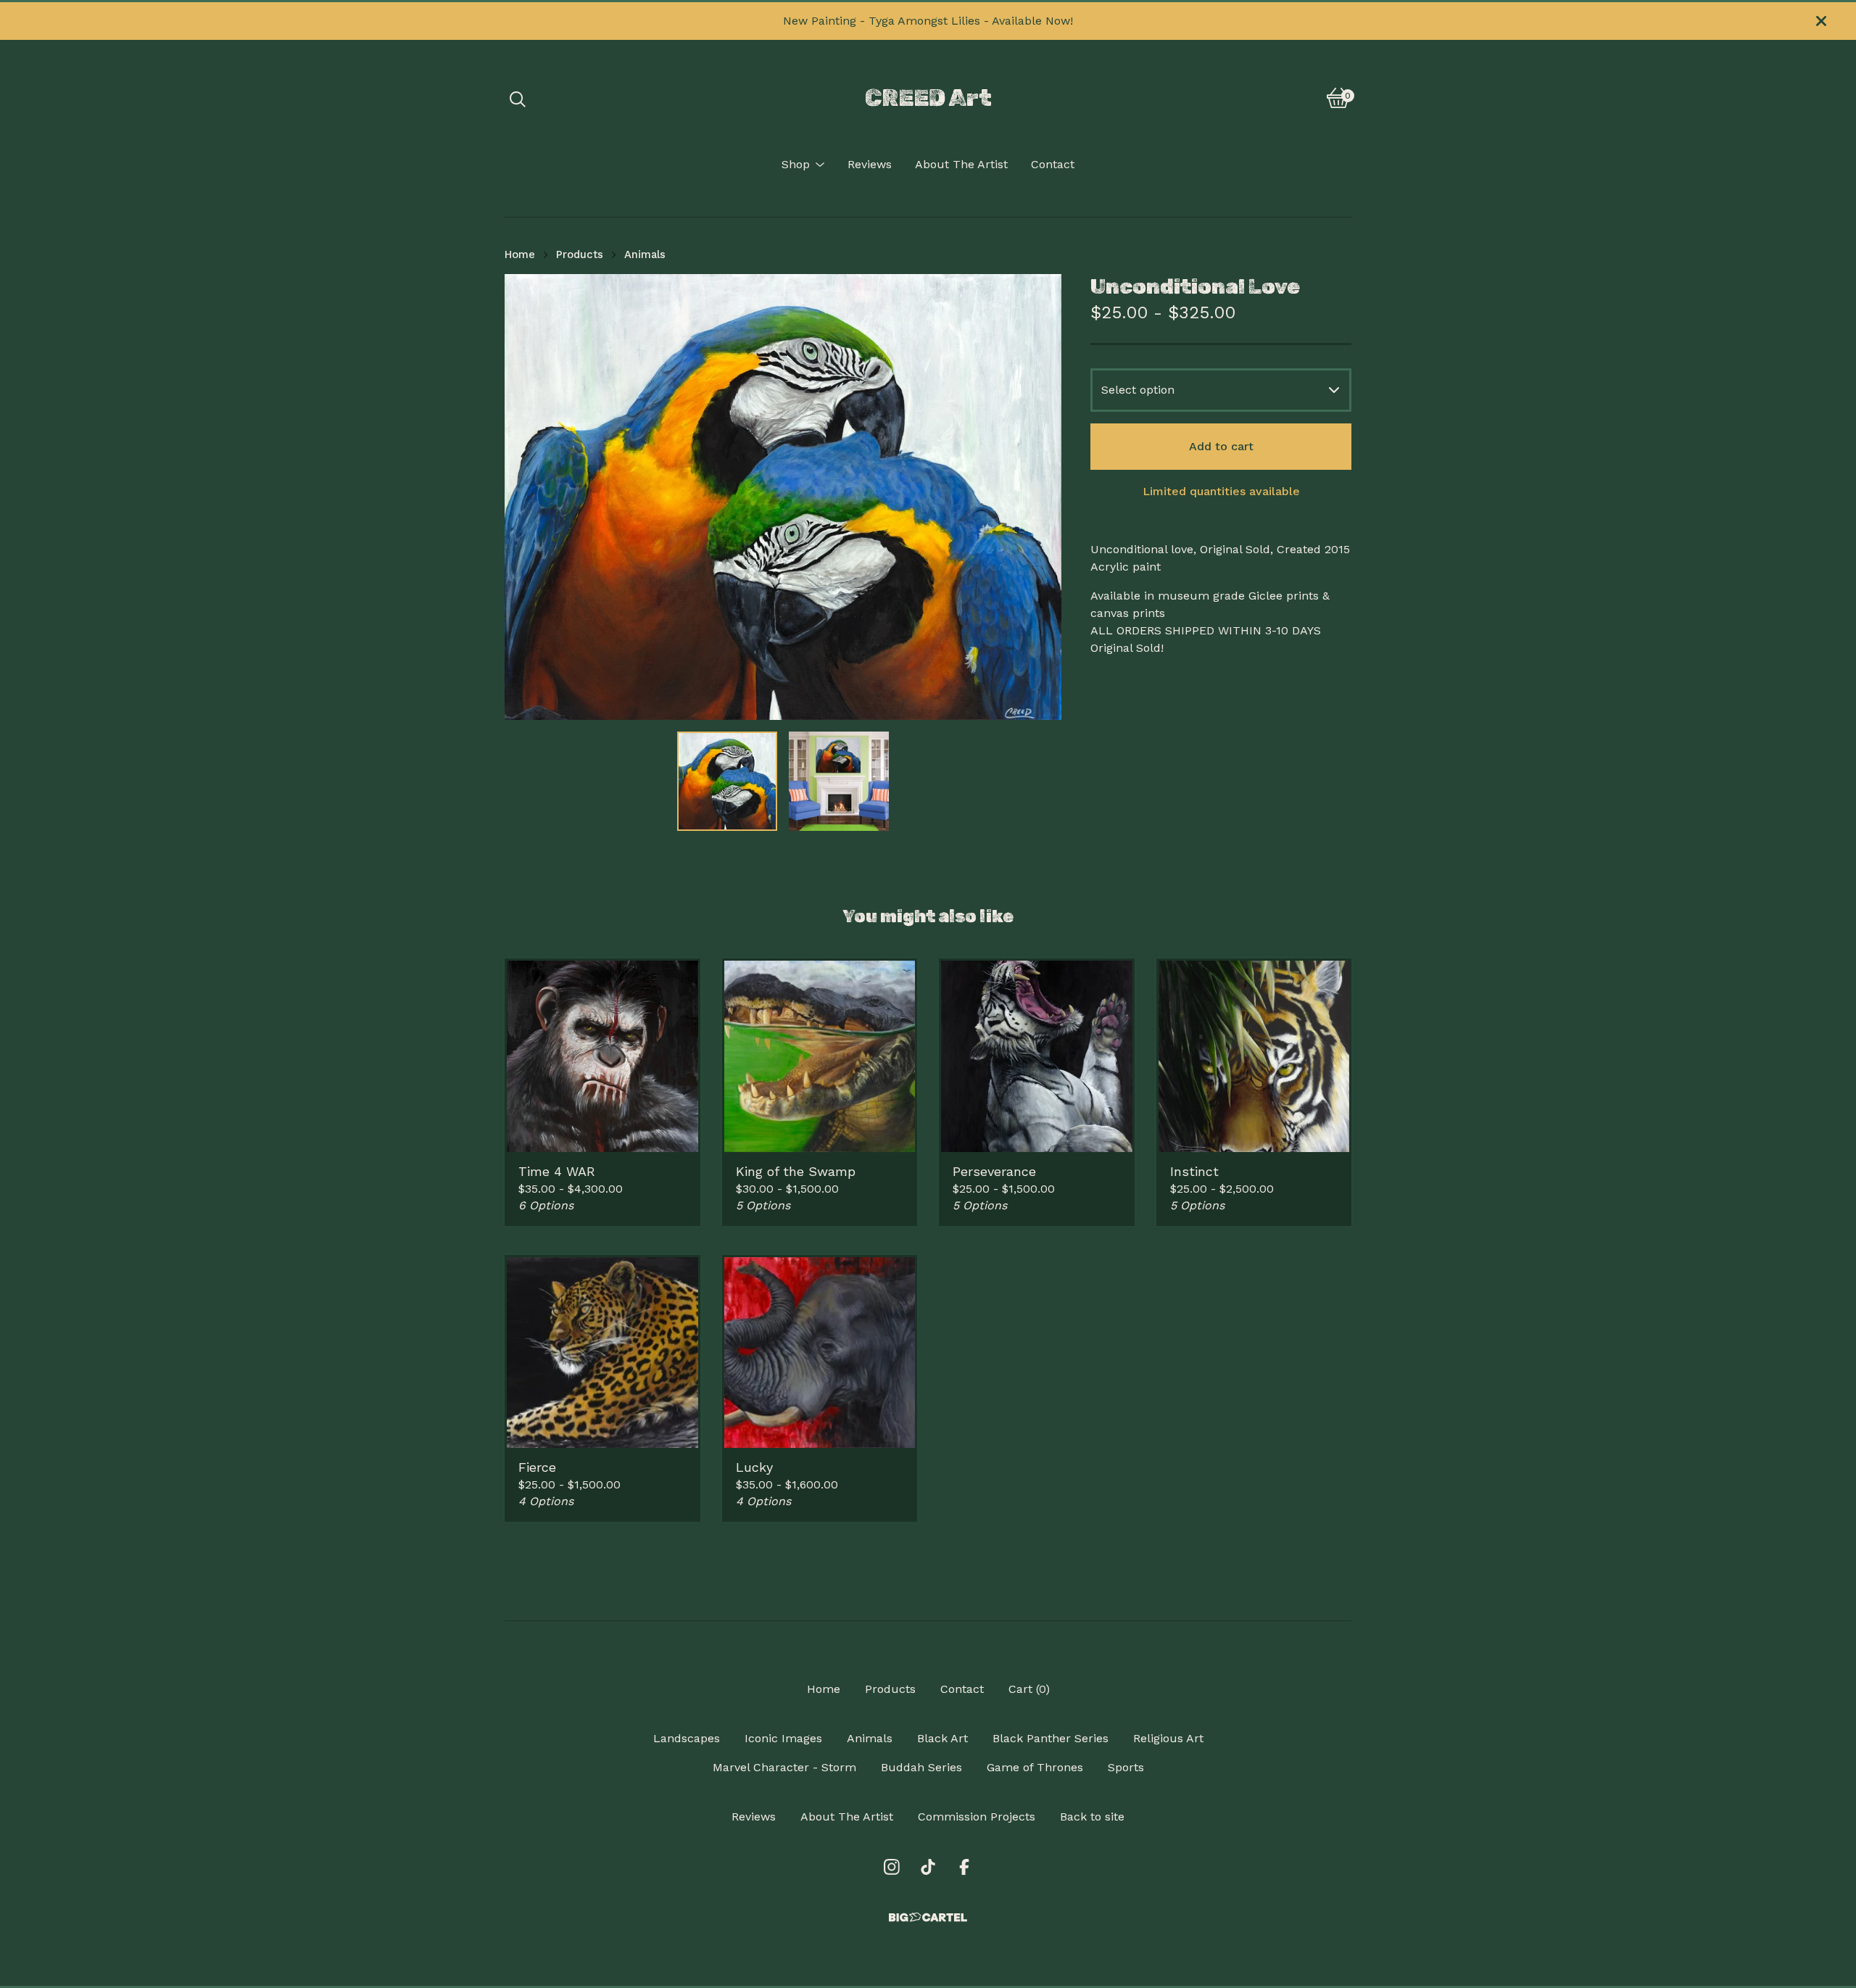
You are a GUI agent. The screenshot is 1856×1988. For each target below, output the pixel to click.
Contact (1053, 164)
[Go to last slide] (525, 497)
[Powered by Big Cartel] (928, 1917)
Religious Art (1168, 1738)
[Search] (518, 98)
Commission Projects (977, 1817)
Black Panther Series (1051, 1738)
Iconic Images (783, 1738)
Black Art (942, 1738)
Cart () (1029, 1689)
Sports (1126, 1767)
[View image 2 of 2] (839, 782)
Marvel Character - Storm (784, 1767)
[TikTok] (928, 1867)
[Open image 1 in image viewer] (783, 497)
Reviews (870, 164)
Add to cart (1221, 446)
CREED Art (928, 98)
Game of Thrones (1035, 1767)
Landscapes (687, 1738)
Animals (645, 254)
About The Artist (961, 164)
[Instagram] (892, 1867)
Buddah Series (921, 1767)
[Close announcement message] (1821, 21)
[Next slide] (1041, 497)
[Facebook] (964, 1867)
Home (520, 254)
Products (580, 254)
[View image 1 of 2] (727, 782)
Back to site (1092, 1817)
